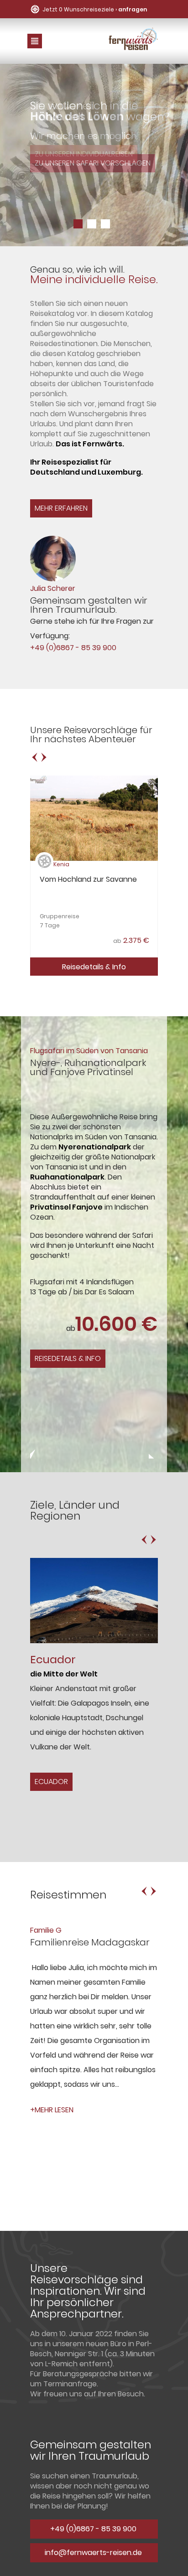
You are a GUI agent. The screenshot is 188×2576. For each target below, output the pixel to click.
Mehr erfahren (61, 508)
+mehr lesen (52, 2110)
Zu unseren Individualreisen (84, 154)
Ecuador (51, 1782)
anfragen (133, 9)
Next (153, 1454)
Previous (35, 1454)
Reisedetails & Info (94, 967)
